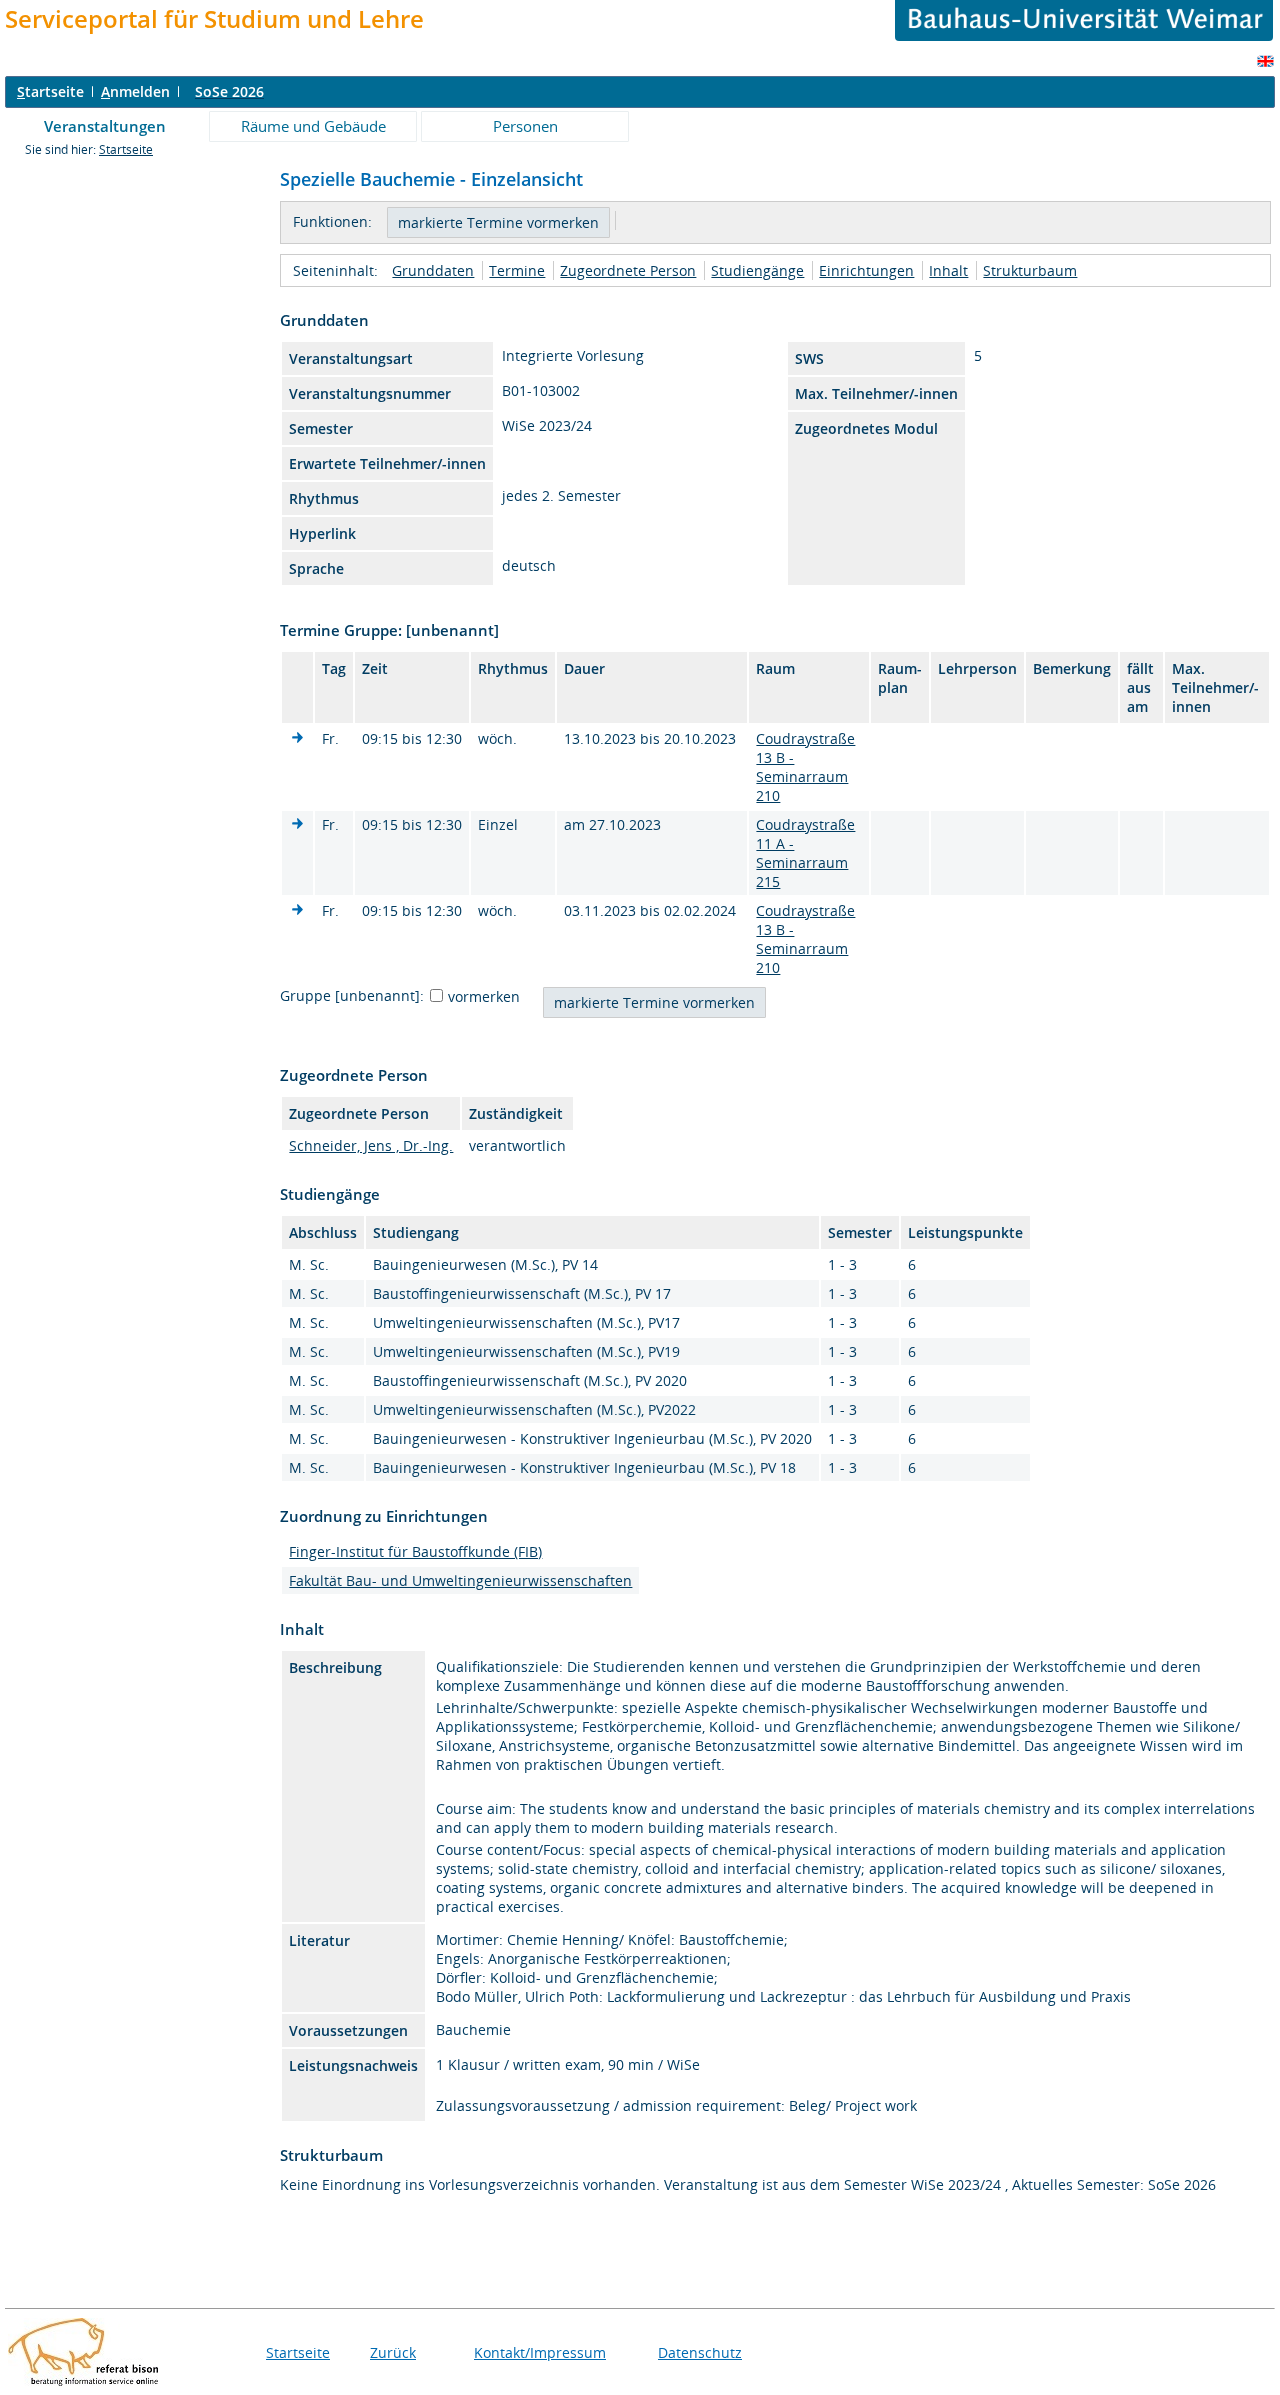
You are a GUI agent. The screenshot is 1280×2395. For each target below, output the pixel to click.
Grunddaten (433, 270)
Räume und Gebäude (313, 126)
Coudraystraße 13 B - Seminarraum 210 (805, 767)
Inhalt (948, 270)
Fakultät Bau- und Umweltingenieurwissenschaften (460, 1580)
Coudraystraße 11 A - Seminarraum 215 (805, 853)
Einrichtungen (866, 270)
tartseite (50, 91)
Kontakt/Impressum (540, 2352)
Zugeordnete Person (628, 270)
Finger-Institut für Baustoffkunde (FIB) (415, 1551)
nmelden (135, 91)
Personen (525, 126)
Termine (517, 270)
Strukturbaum (1030, 270)
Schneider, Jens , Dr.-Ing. (371, 1145)
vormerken (484, 996)
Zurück (393, 2352)
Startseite (126, 149)
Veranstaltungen (105, 126)
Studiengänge (757, 270)
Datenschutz (700, 2352)
